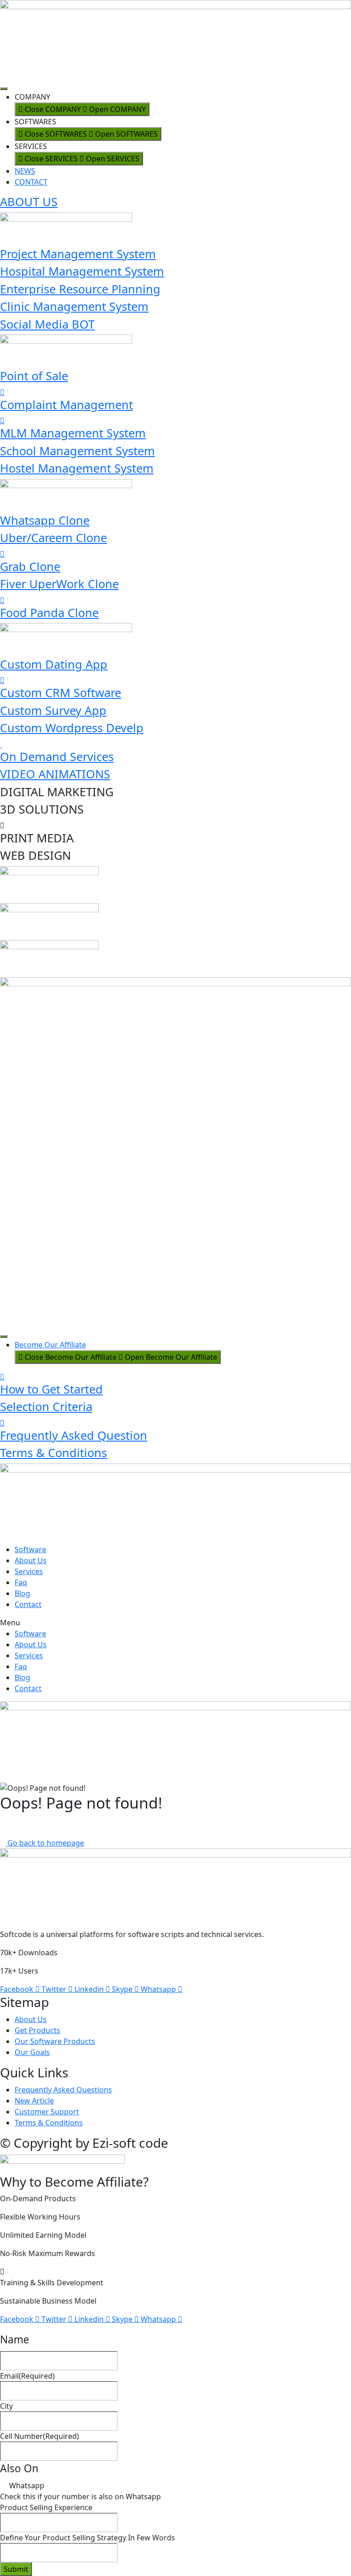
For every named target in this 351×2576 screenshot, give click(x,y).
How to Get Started (51, 1389)
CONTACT (31, 182)
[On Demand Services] (1, 744)
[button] (175, 1623)
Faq (21, 1582)
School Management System (77, 451)
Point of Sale (34, 376)
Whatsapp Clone (45, 520)
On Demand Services (57, 756)
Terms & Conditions (53, 1453)
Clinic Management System (74, 306)
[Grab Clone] (2, 554)
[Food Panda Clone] (2, 600)
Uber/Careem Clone (53, 538)
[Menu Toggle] (4, 89)
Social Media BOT (47, 324)
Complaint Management (66, 404)
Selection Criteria (46, 1406)
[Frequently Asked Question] (2, 1423)
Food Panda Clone (49, 612)
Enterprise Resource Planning (80, 289)
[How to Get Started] (2, 1377)
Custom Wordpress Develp (72, 728)
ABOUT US (29, 202)
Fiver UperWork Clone (59, 584)
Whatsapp (27, 2486)
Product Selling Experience (46, 2507)
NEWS (25, 171)
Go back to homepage (45, 1843)
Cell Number (40, 2436)
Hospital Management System (82, 271)
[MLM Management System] (2, 420)
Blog (22, 1593)
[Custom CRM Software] (2, 680)
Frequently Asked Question (74, 1435)
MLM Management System (73, 433)
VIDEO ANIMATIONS (55, 774)
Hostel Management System (77, 468)
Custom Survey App (53, 710)
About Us (31, 1560)
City (6, 2406)
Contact (28, 1604)
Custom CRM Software (61, 692)
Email (27, 2376)
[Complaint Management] (2, 392)
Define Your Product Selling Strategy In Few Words (88, 2538)
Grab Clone (30, 566)
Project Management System (78, 254)
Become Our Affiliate (50, 1345)
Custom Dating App (54, 664)
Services (29, 1571)
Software (30, 1549)
